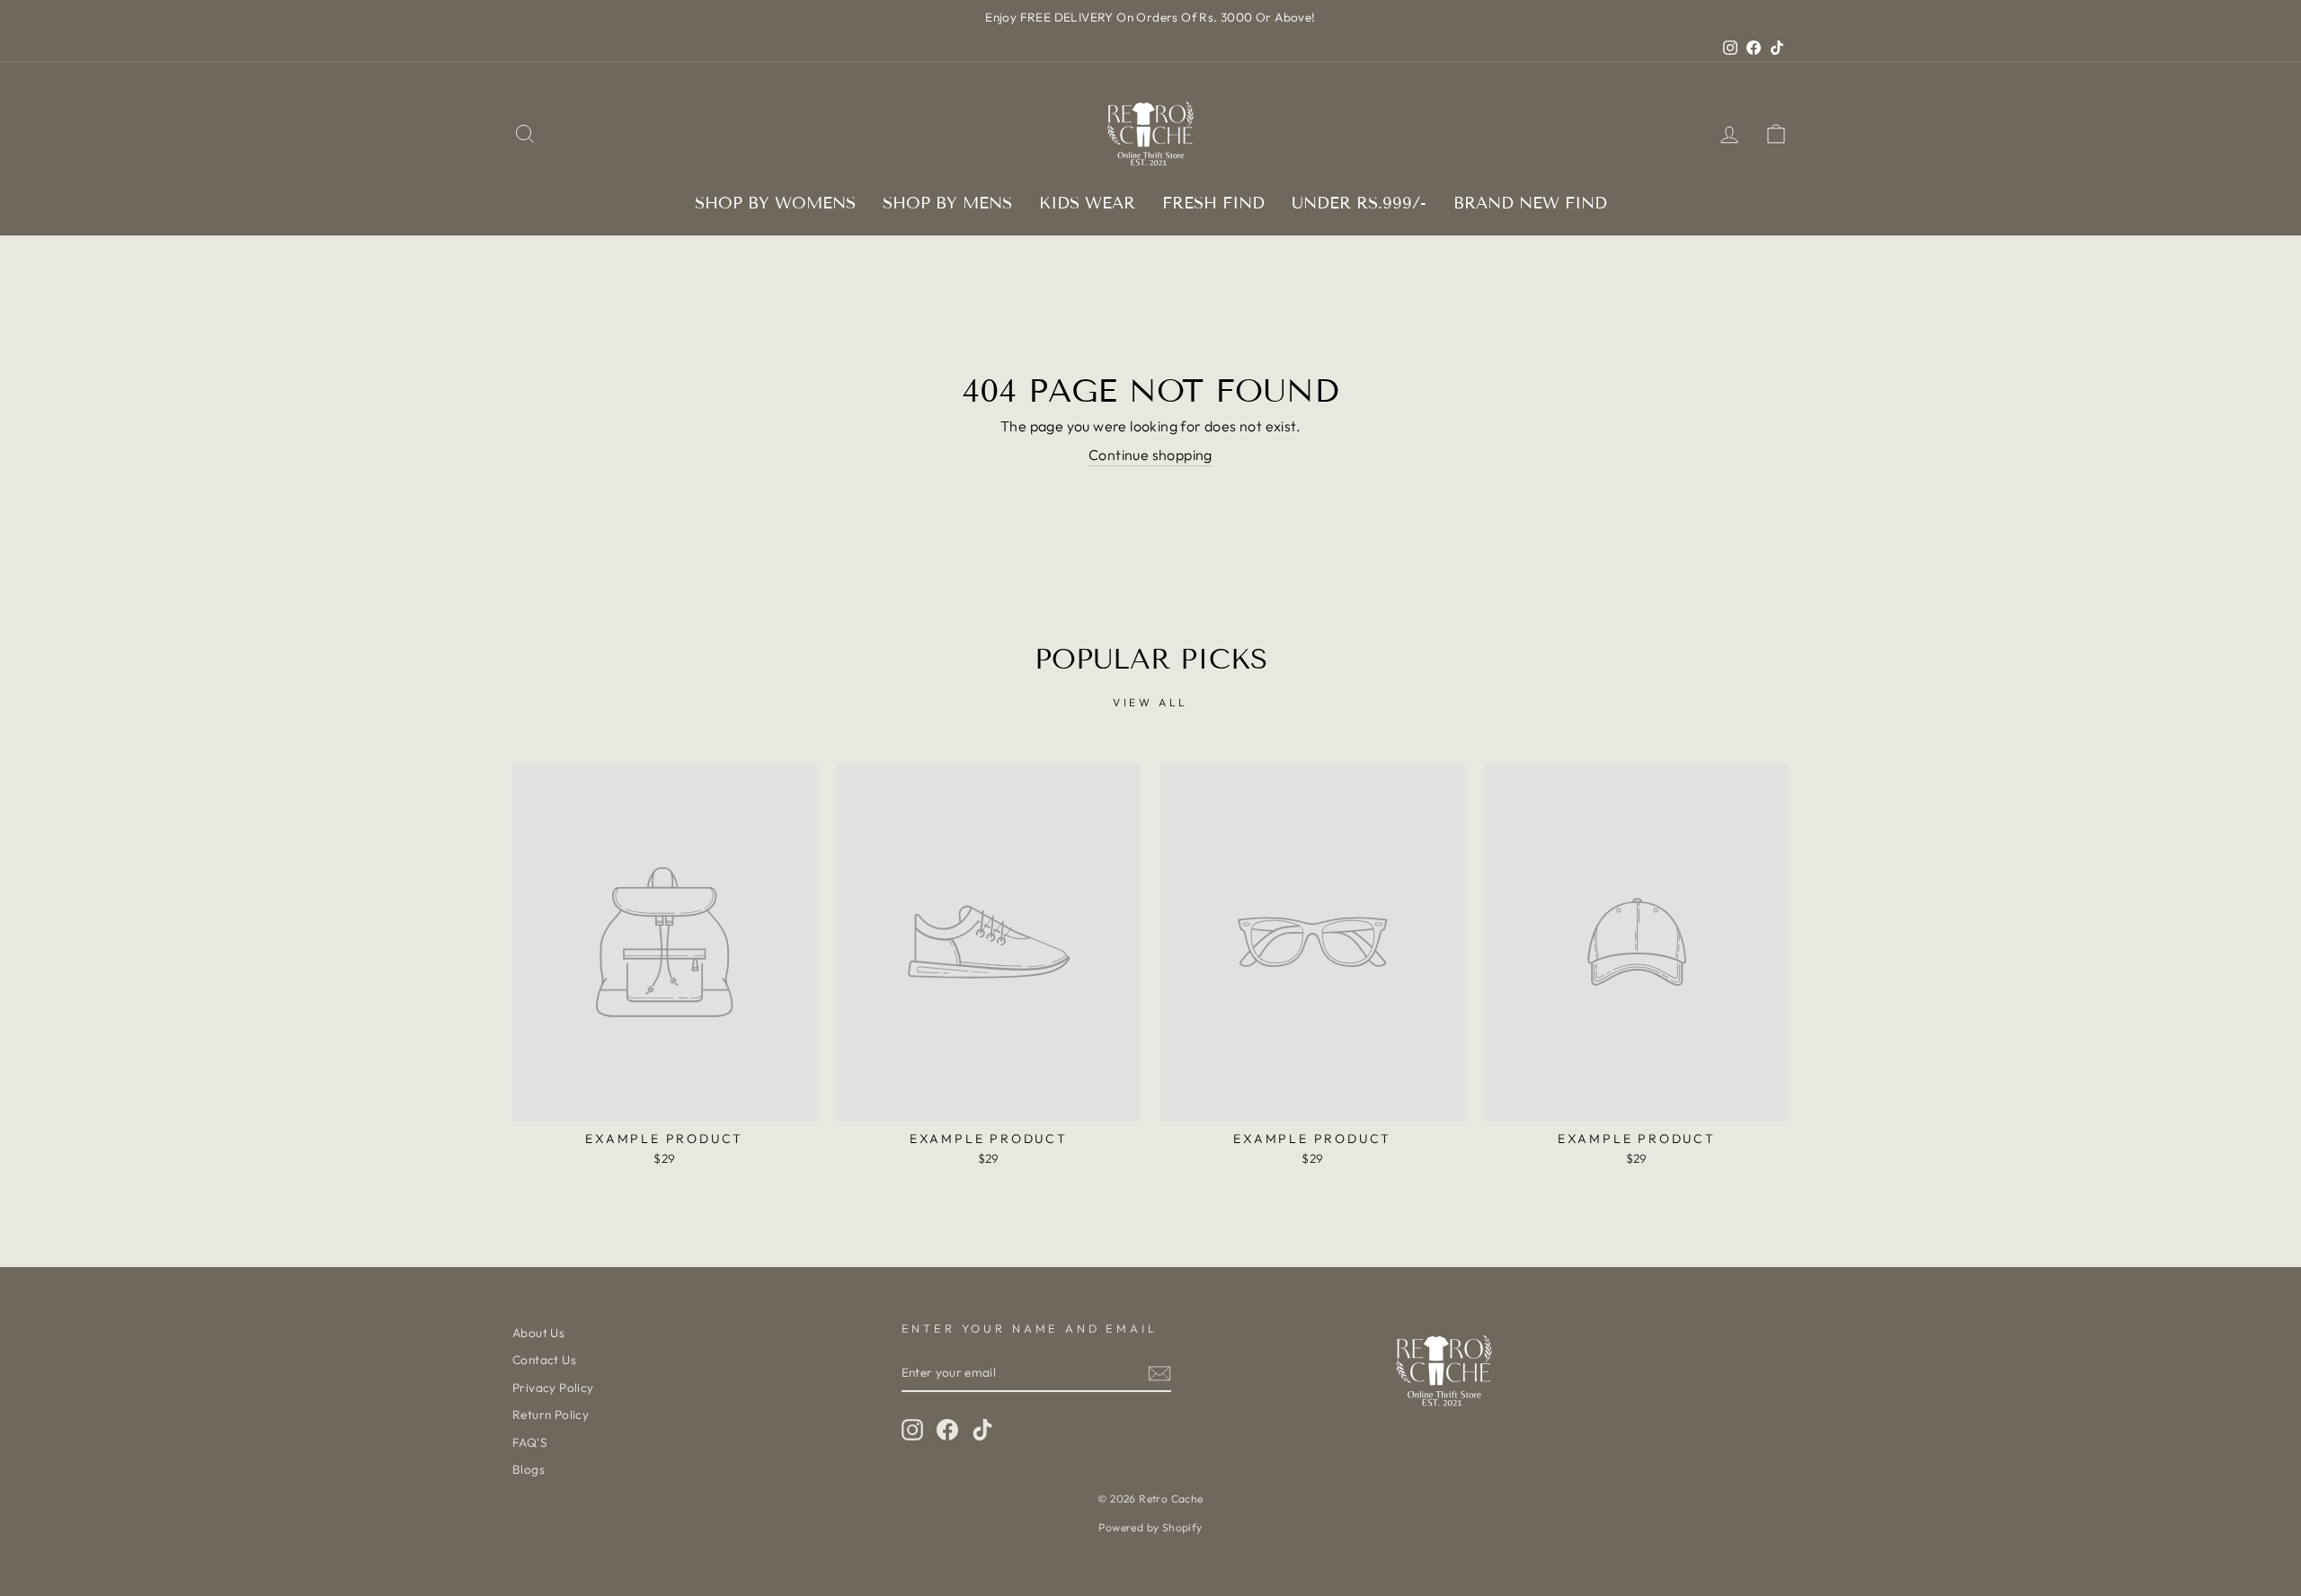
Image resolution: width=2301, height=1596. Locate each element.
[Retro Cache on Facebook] (947, 1430)
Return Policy (551, 1414)
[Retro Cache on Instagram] (912, 1430)
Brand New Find (1530, 203)
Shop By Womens (775, 203)
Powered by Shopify (1150, 1527)
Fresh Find (1213, 203)
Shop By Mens (947, 203)
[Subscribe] (1159, 1374)
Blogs (529, 1469)
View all (1150, 702)
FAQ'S (530, 1442)
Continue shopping (1150, 455)
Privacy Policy (553, 1388)
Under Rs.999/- (1359, 203)
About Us (538, 1333)
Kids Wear (1087, 203)
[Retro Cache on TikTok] (982, 1430)
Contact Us (544, 1360)
